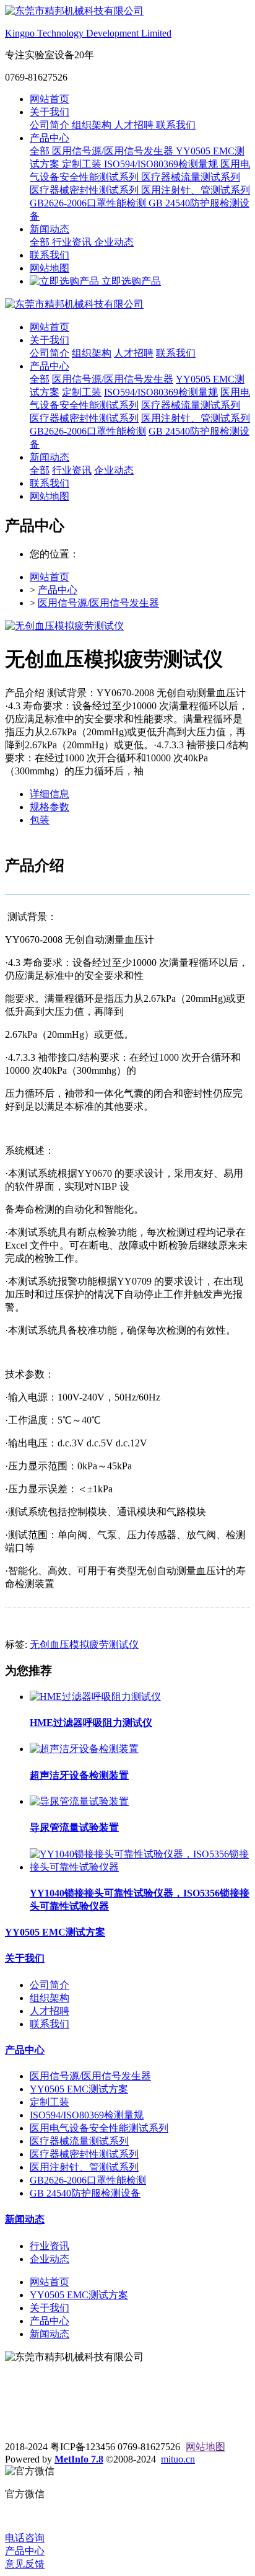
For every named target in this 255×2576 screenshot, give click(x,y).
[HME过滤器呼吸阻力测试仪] (95, 1697)
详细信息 (50, 794)
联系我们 (176, 125)
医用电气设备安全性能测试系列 (99, 2128)
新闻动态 (50, 229)
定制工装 (83, 164)
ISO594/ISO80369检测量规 (162, 164)
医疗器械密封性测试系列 (85, 190)
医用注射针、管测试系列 (196, 190)
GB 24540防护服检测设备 (85, 2193)
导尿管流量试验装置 (74, 1827)
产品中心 (50, 138)
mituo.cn (178, 2459)
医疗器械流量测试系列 (191, 177)
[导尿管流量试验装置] (79, 1801)
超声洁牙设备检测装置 (79, 1775)
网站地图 (50, 268)
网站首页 (50, 99)
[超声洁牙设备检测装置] (84, 1749)
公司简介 (51, 125)
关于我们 (50, 112)
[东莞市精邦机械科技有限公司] (127, 305)
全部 (41, 151)
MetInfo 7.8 (79, 2459)
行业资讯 (73, 242)
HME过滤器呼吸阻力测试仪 (91, 1723)
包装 (40, 820)
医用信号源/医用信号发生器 (114, 151)
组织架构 (93, 125)
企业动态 (114, 242)
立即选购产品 (130, 281)
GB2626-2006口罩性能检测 (89, 203)
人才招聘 (135, 125)
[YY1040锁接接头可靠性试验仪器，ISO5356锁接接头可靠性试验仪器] (140, 1867)
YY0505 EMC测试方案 (55, 1932)
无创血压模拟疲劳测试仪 (84, 1644)
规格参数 (50, 807)
